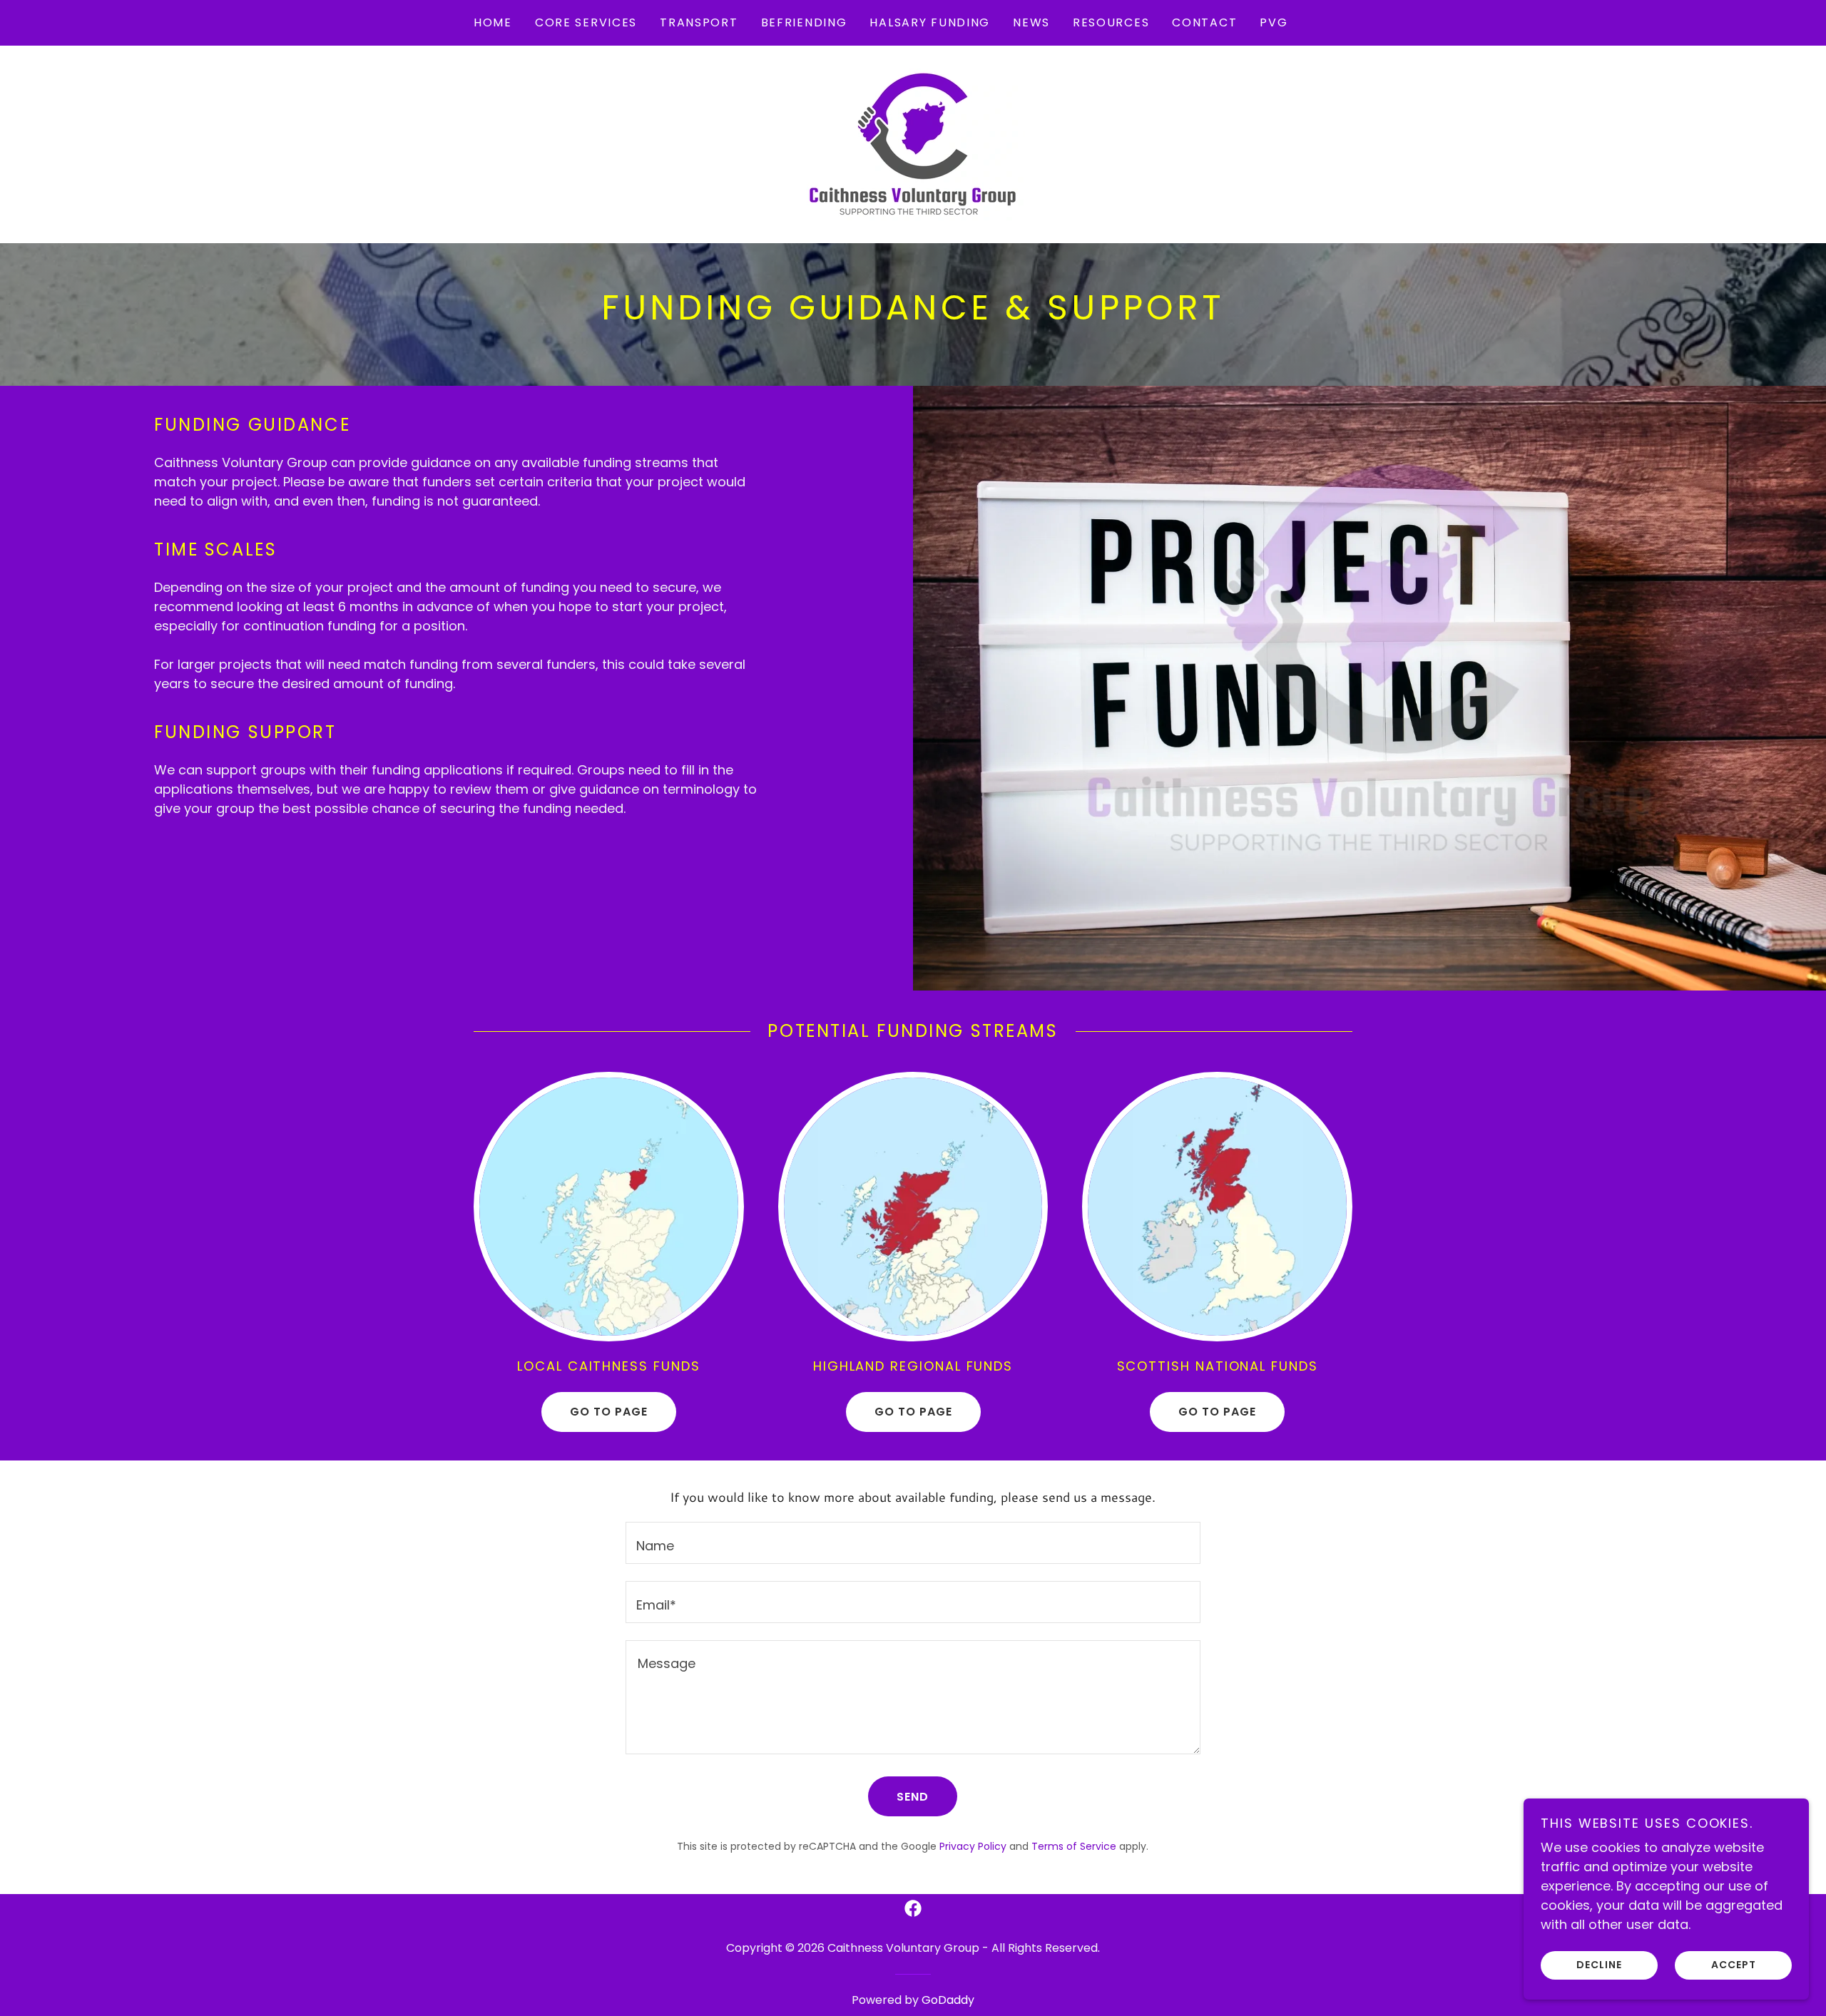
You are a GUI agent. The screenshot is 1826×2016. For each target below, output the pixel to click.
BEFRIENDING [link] (804, 22)
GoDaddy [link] (948, 2000)
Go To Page (609, 1412)
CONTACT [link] (1204, 22)
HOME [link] (493, 22)
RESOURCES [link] (1111, 22)
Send (913, 1797)
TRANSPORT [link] (699, 22)
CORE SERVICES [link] (586, 22)
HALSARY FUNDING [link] (930, 22)
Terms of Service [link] (1074, 1846)
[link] (913, 143)
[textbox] (913, 1543)
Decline (1599, 1965)
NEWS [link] (1031, 22)
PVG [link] (1274, 22)
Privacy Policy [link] (973, 1846)
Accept (1734, 1965)
